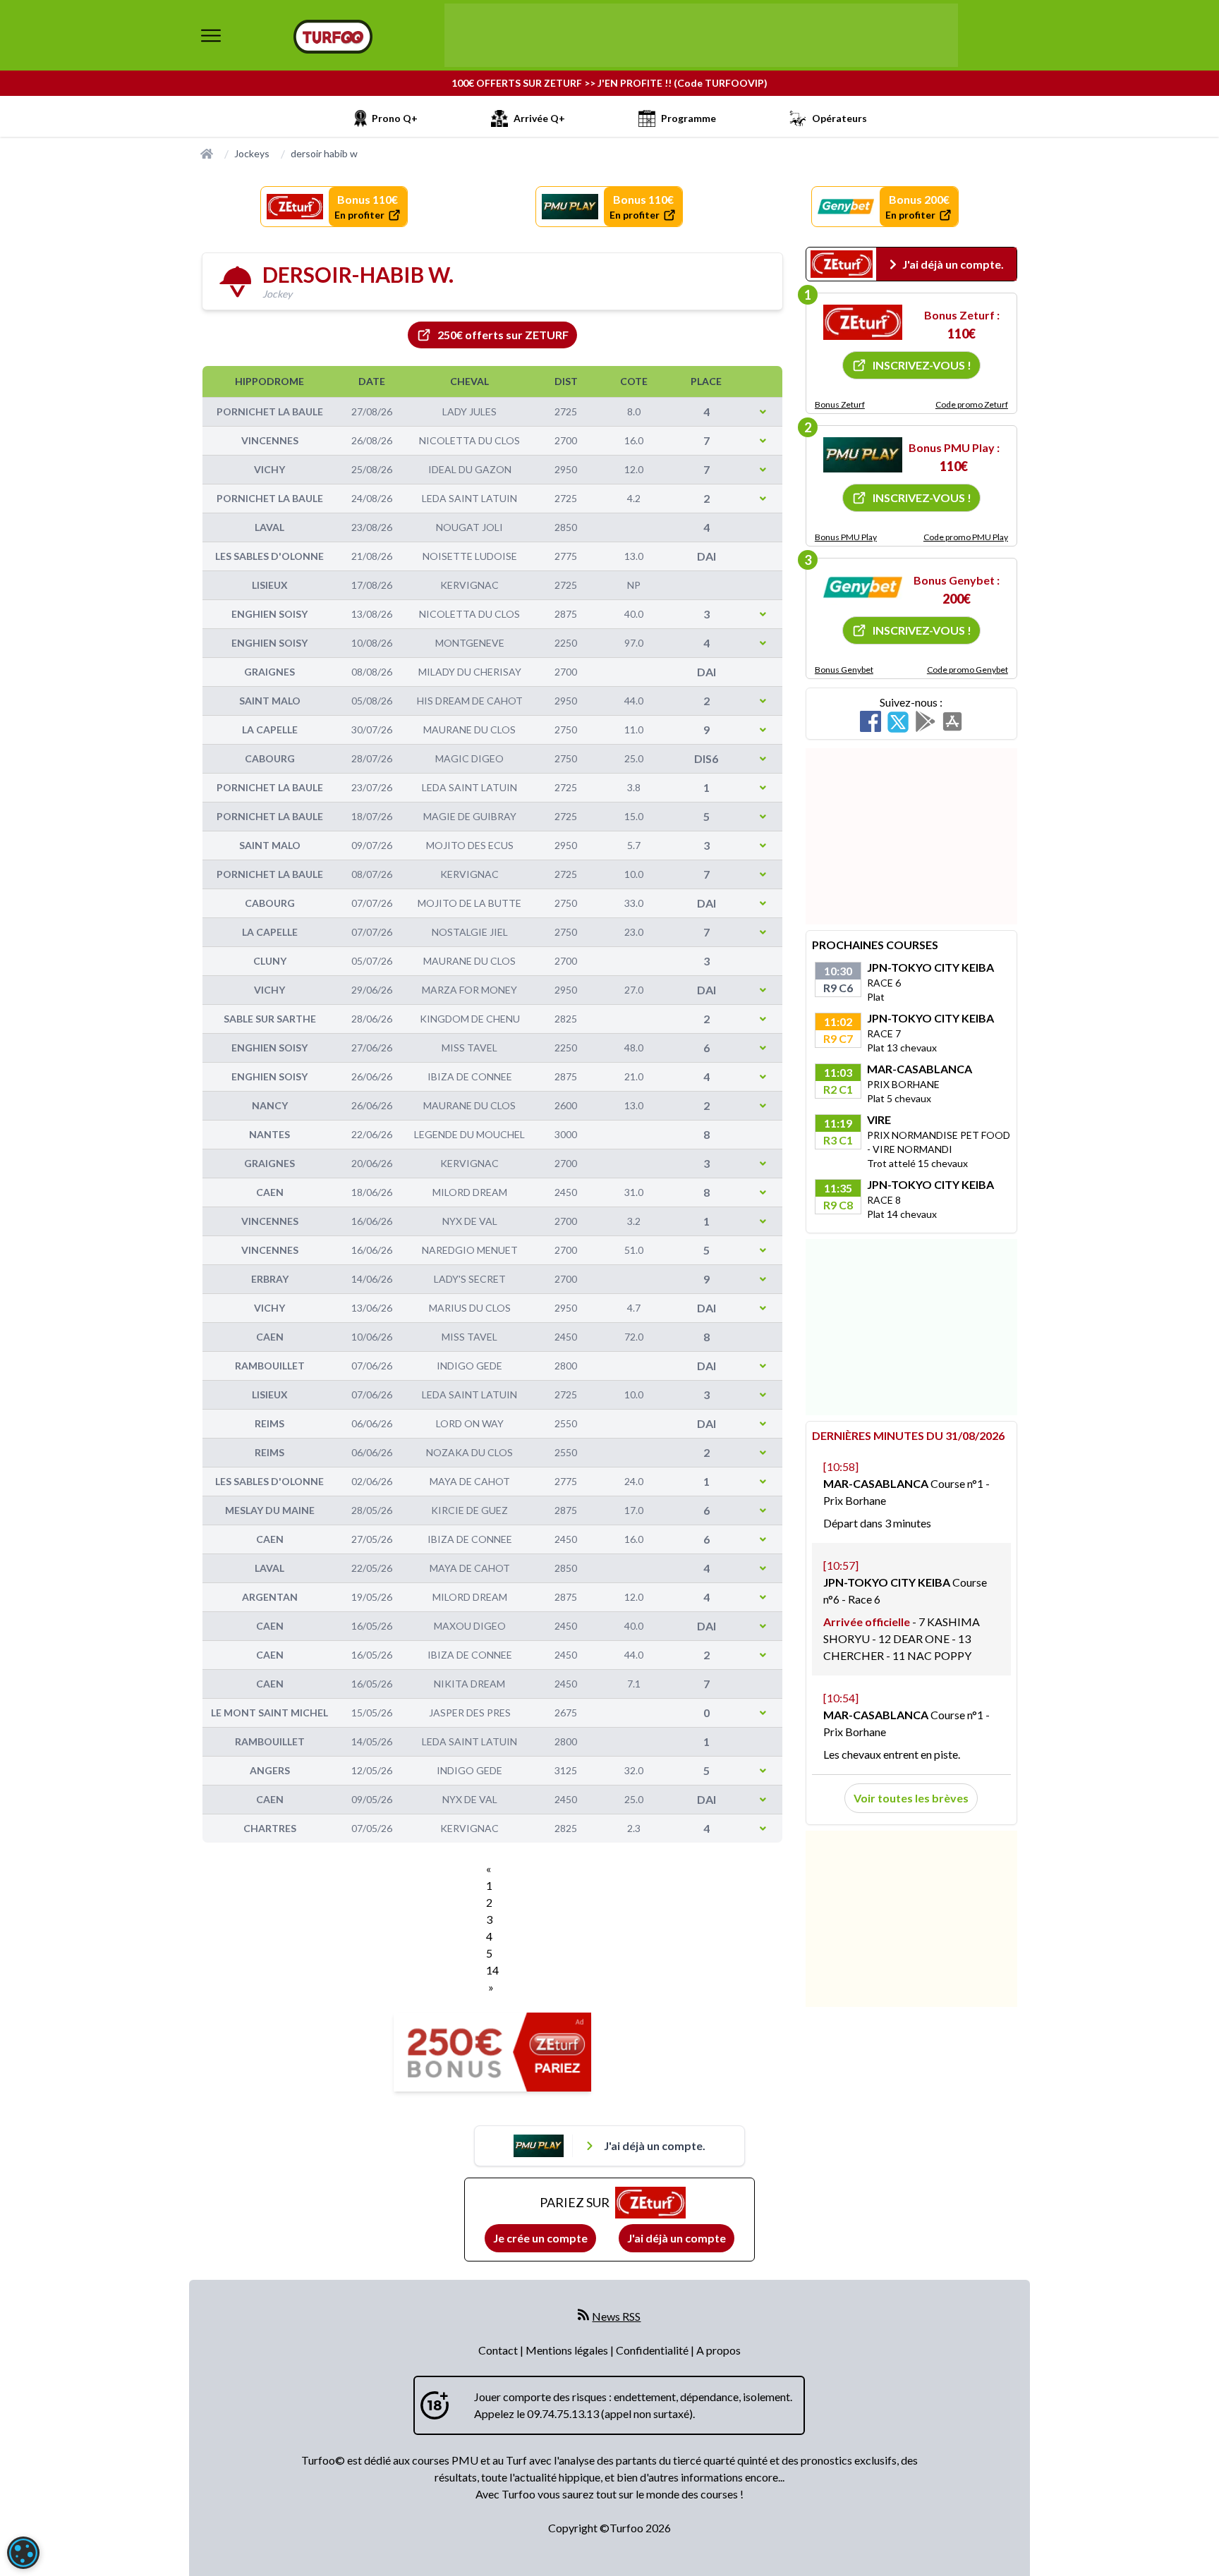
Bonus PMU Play (846, 537)
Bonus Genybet (844, 670)
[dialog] (23, 2553)
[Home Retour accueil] (333, 37)
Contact (499, 2350)
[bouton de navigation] (211, 35)
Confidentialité (653, 2350)
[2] (863, 455)
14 (492, 1970)
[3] (863, 587)
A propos (718, 2350)
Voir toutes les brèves (911, 1798)
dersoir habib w (324, 153)
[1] (863, 322)
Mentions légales (568, 2350)
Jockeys (252, 153)
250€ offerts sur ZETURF (503, 335)
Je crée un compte (540, 2238)
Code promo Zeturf (972, 404)
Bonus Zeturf (840, 404)
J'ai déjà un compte (677, 2238)
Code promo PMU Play (966, 537)
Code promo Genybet (968, 670)
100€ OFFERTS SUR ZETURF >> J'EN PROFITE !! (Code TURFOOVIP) (609, 83)
